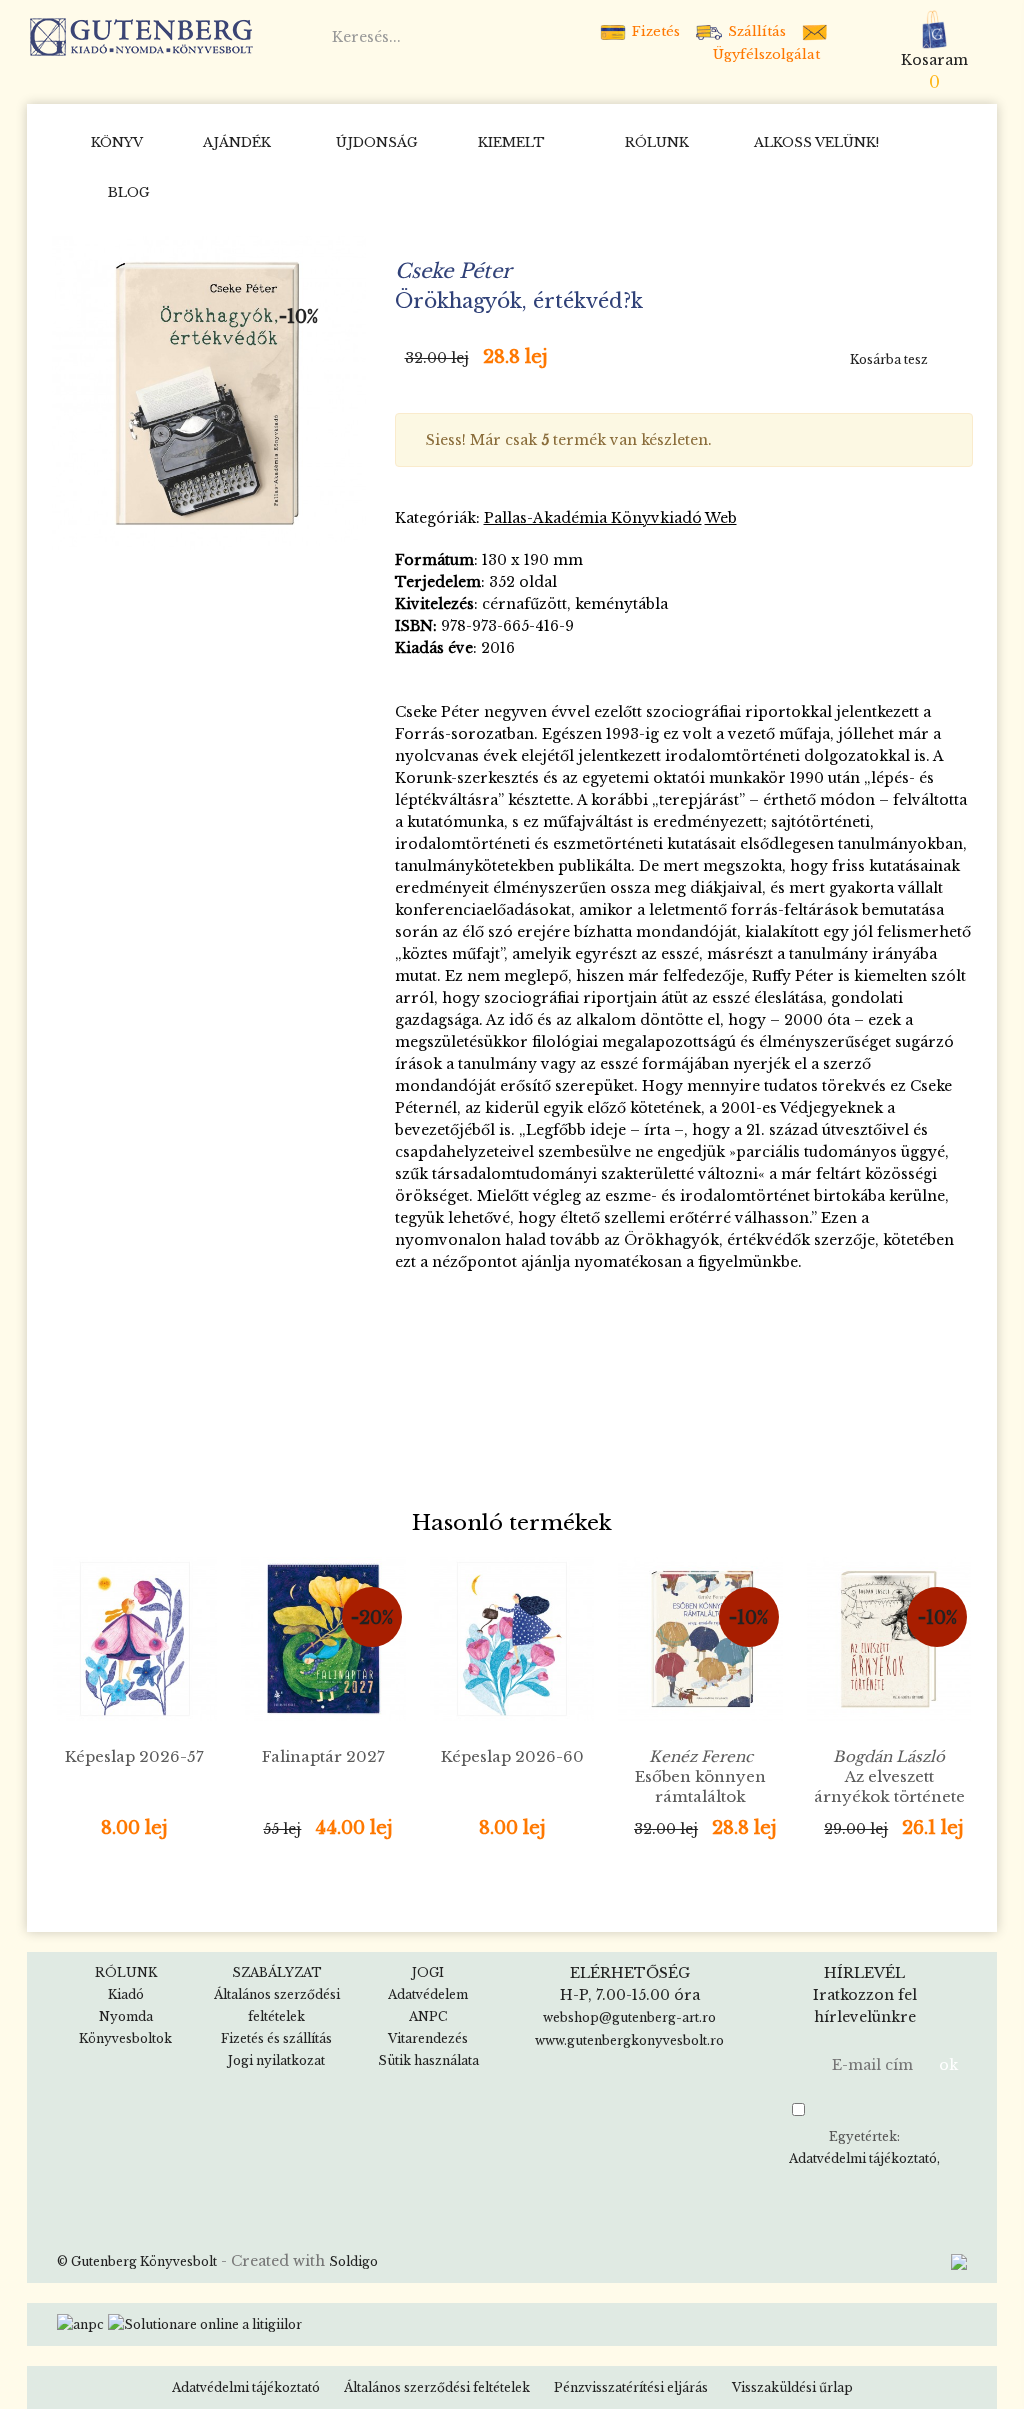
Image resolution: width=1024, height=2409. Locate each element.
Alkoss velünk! (816, 142)
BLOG (129, 192)
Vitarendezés (428, 2038)
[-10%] (209, 391)
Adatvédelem (428, 1994)
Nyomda (126, 2016)
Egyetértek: (863, 2147)
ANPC (428, 2016)
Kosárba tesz (889, 359)
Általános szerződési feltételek (437, 2387)
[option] (209, 393)
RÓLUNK (657, 142)
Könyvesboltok (125, 2038)
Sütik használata (428, 2060)
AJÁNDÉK (237, 142)
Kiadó (126, 1994)
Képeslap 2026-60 (512, 1756)
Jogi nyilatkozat (276, 2060)
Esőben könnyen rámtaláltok (700, 1776)
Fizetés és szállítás (276, 2038)
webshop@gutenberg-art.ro (629, 2017)
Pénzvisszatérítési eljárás (631, 2387)
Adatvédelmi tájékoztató (863, 2158)
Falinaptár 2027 (323, 1756)
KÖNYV (117, 142)
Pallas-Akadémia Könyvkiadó (593, 518)
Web (721, 518)
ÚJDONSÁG (377, 142)
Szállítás (755, 31)
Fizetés (654, 31)
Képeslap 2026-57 (134, 1756)
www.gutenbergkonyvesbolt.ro (629, 2040)
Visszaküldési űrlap (792, 2387)
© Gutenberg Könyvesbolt (137, 2261)
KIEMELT (511, 142)
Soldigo (353, 2261)
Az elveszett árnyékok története (889, 1786)
